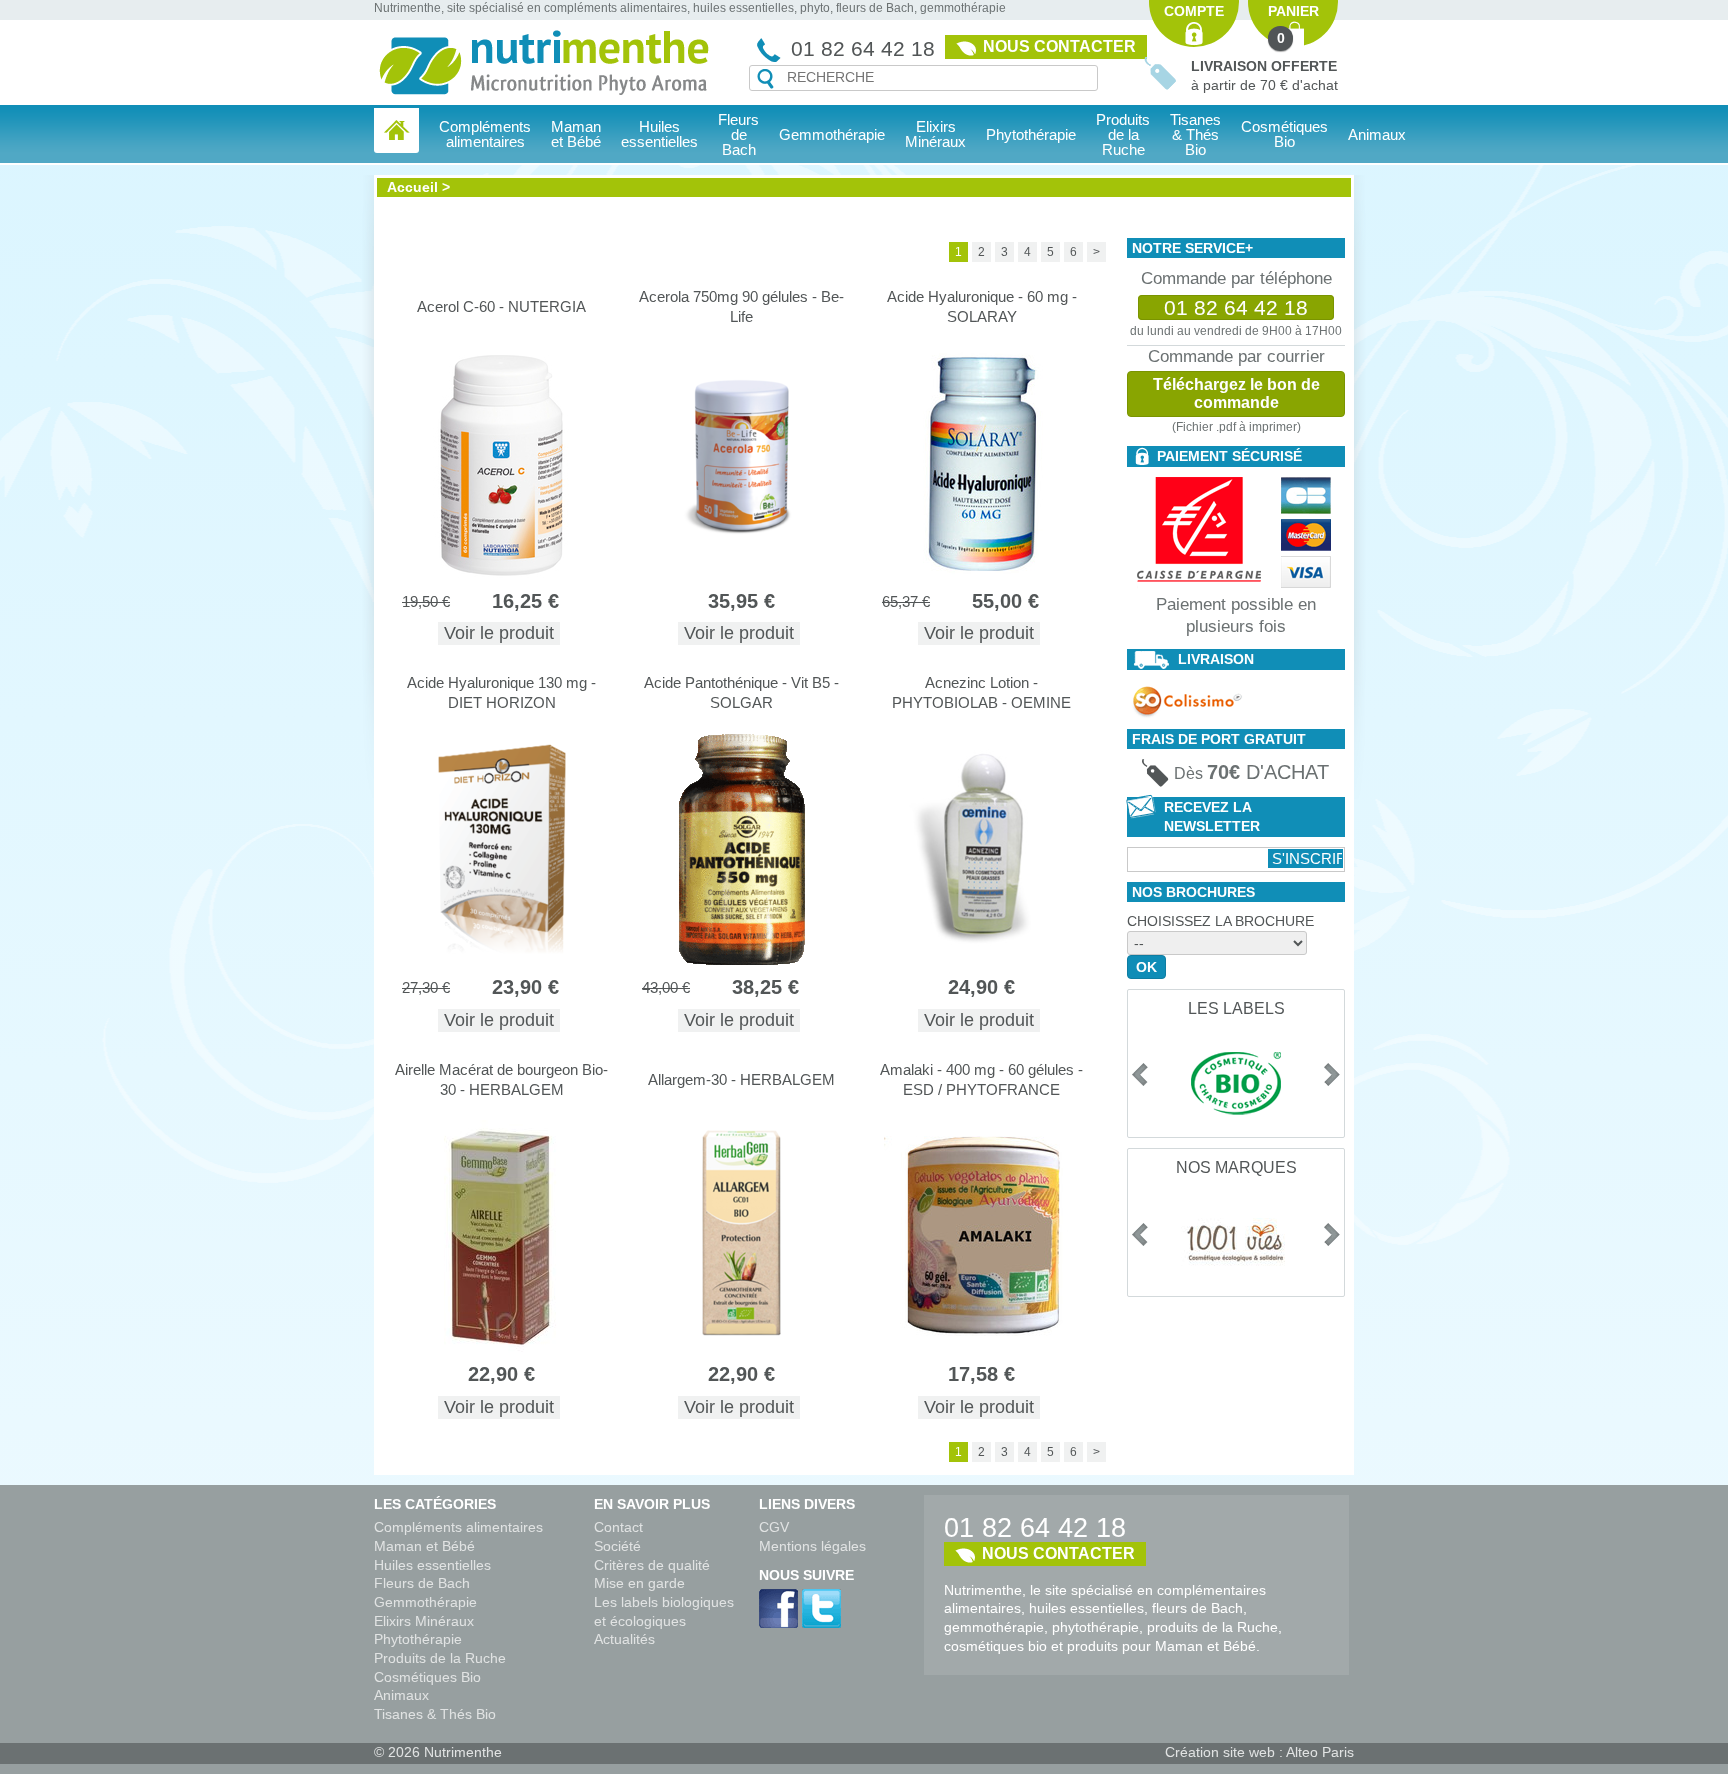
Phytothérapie (418, 1639)
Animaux (1377, 134)
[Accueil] (396, 130)
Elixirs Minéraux (935, 134)
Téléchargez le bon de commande (1236, 393)
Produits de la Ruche (1123, 134)
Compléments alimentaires (458, 1527)
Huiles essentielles (432, 1565)
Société (617, 1546)
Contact (618, 1527)
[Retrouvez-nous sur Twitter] (821, 1608)
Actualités (624, 1639)
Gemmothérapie (425, 1602)
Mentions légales (812, 1546)
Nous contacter (1059, 46)
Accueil (412, 187)
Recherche (765, 79)
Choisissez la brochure (1220, 921)
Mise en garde (639, 1583)
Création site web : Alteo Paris (1259, 1752)
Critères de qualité (652, 1565)
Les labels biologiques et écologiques (664, 1611)
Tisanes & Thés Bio (435, 1714)
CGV (774, 1527)
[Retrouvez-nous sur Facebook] (778, 1608)
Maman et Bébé (424, 1546)
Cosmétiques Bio (427, 1677)
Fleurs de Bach (422, 1583)
